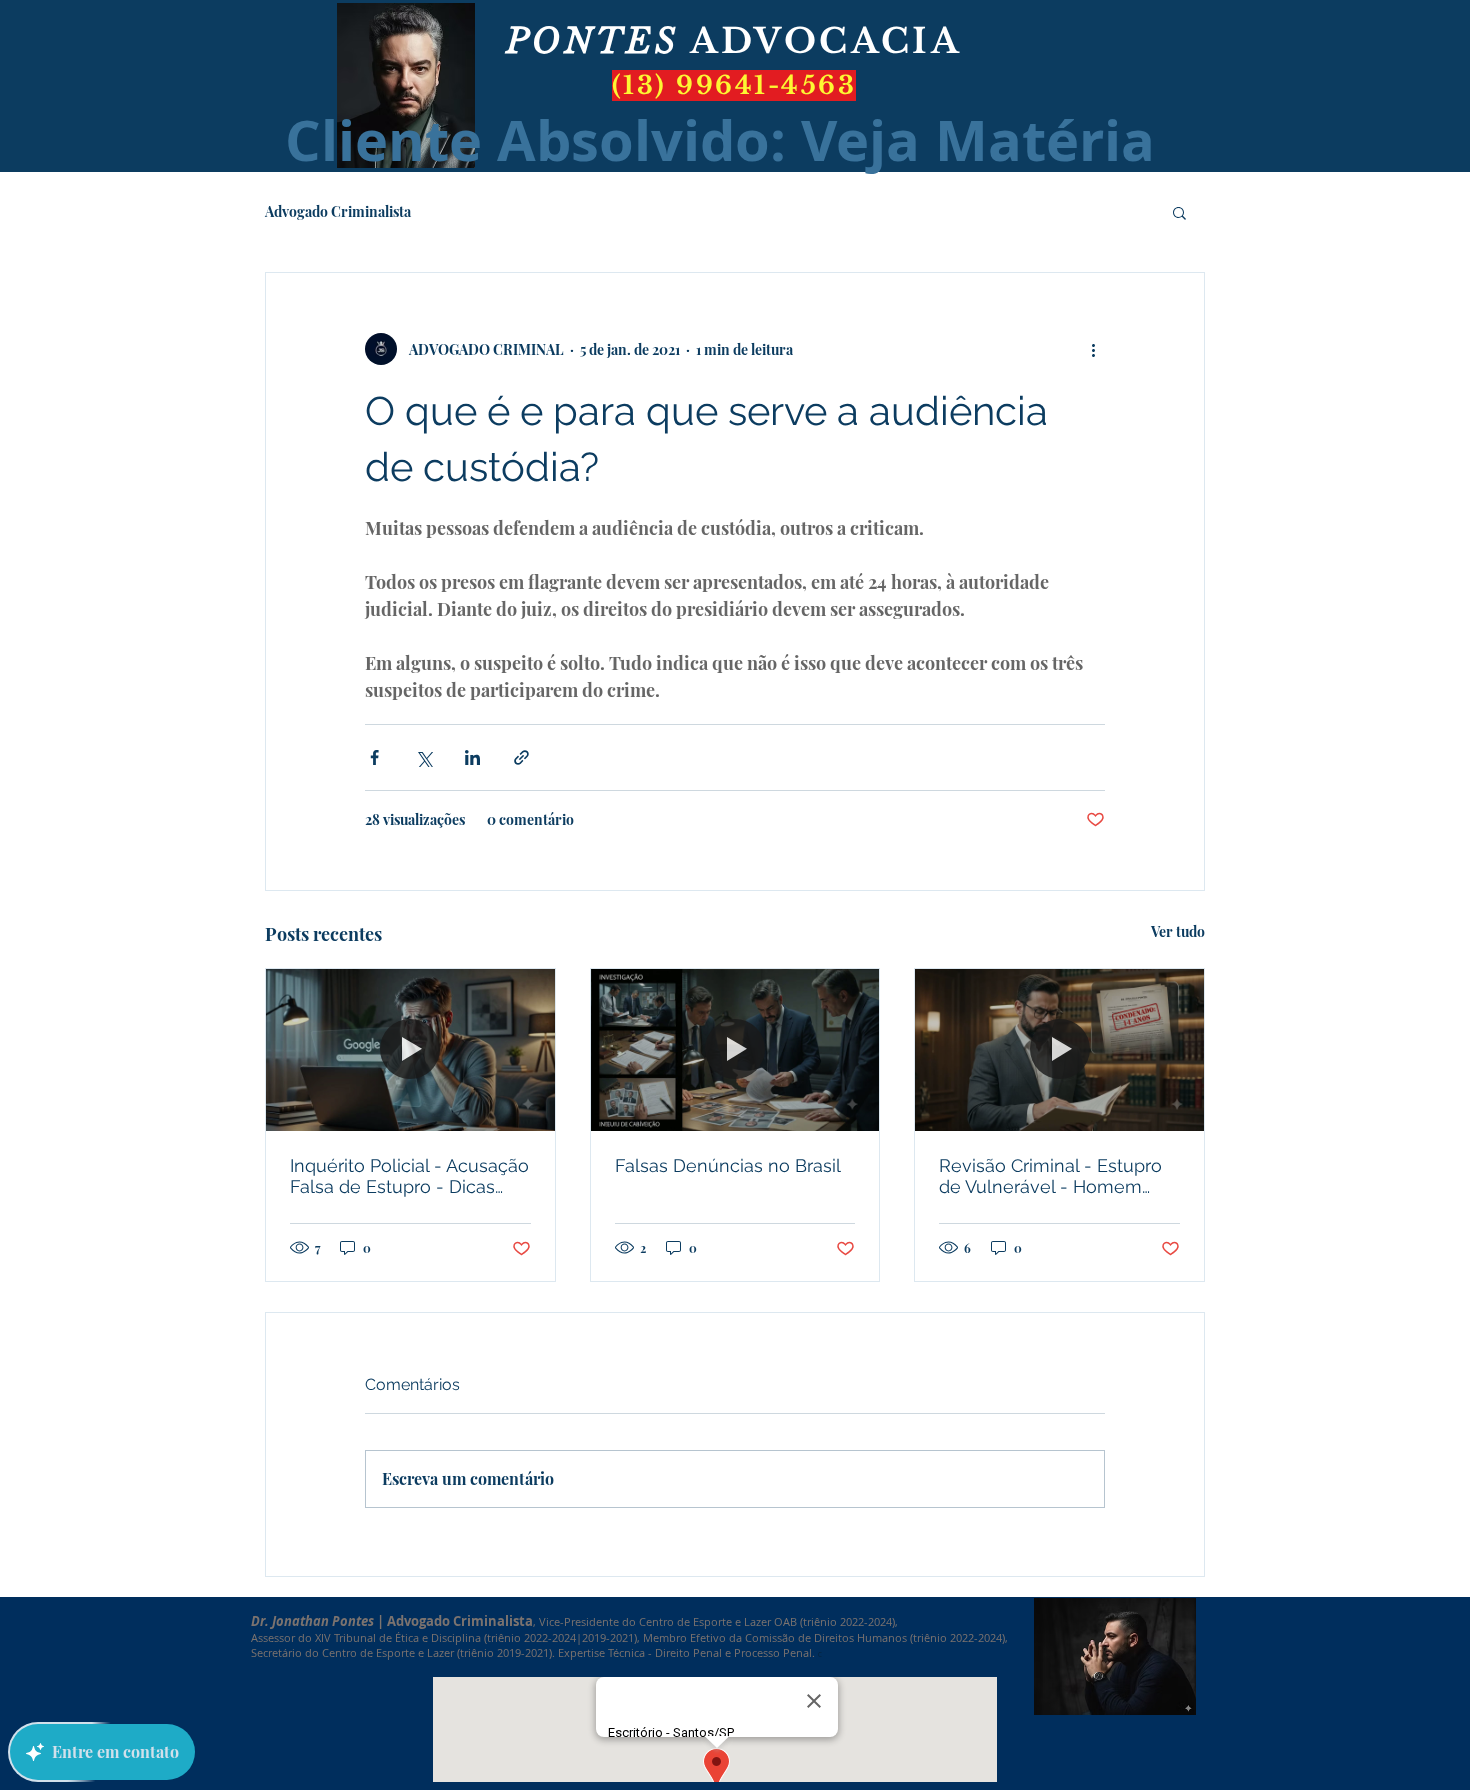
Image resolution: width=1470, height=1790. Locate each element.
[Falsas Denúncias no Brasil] (735, 1050)
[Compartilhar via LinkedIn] (472, 757)
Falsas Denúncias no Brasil (728, 1165)
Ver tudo (1178, 931)
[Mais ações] (1093, 349)
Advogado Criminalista (338, 211)
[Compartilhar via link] (521, 757)
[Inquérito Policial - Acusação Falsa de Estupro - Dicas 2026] (410, 1050)
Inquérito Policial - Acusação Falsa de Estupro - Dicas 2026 (409, 1176)
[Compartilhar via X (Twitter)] (423, 757)
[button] (1179, 212)
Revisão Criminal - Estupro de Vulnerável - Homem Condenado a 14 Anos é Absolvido (1050, 1176)
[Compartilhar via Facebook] (374, 757)
